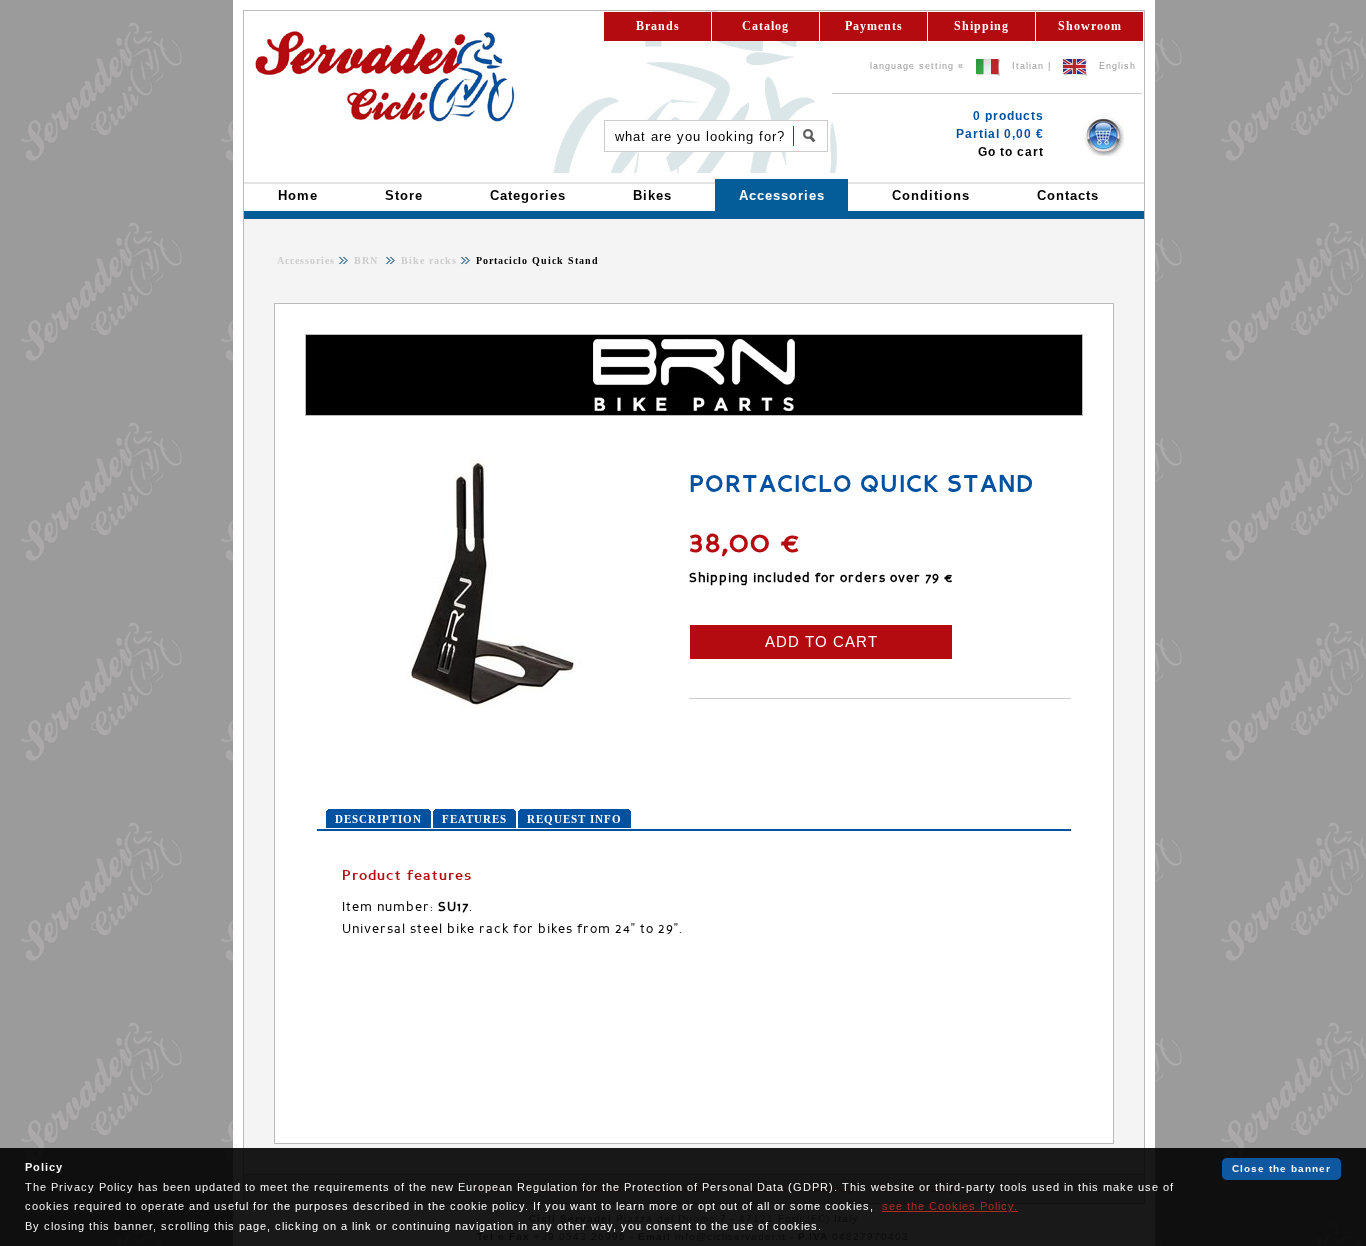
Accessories (306, 260)
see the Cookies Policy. (950, 1206)
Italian (1028, 66)
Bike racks (427, 260)
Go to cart (1011, 152)
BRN (368, 260)
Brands (658, 26)
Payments (874, 26)
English (1117, 66)
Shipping (981, 26)
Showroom (1090, 26)
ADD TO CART (821, 641)
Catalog (765, 26)
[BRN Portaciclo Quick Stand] (492, 704)
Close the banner (1281, 1168)
